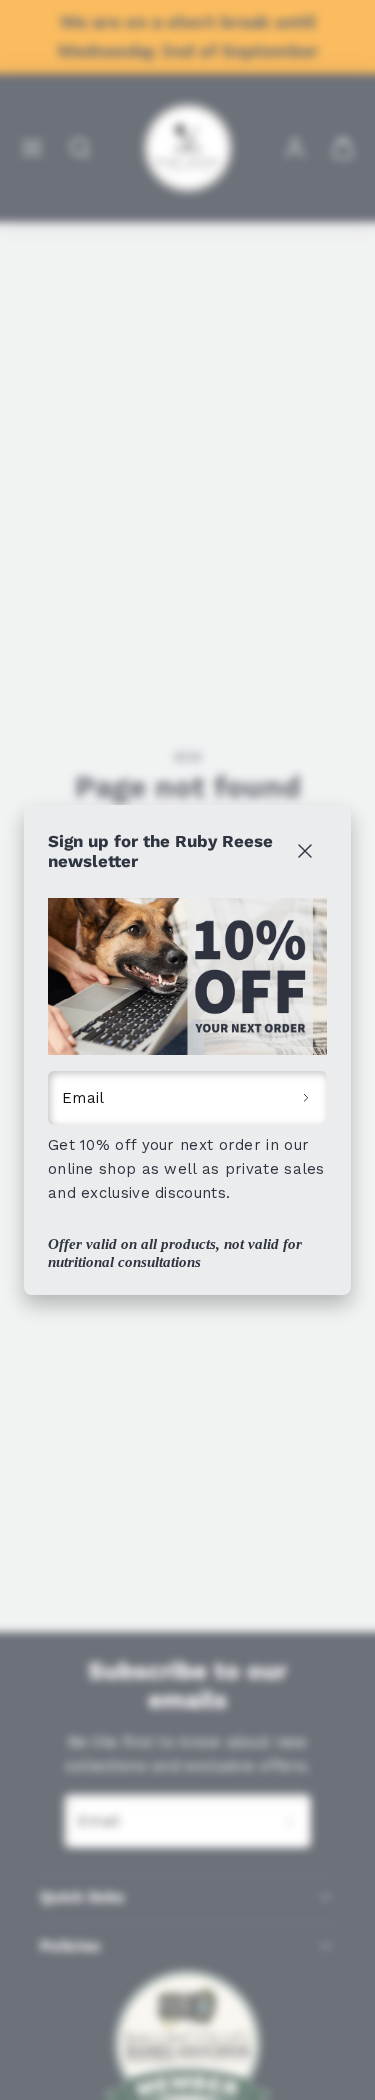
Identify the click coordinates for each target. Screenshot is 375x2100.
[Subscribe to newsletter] (306, 1098)
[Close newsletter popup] (304, 851)
